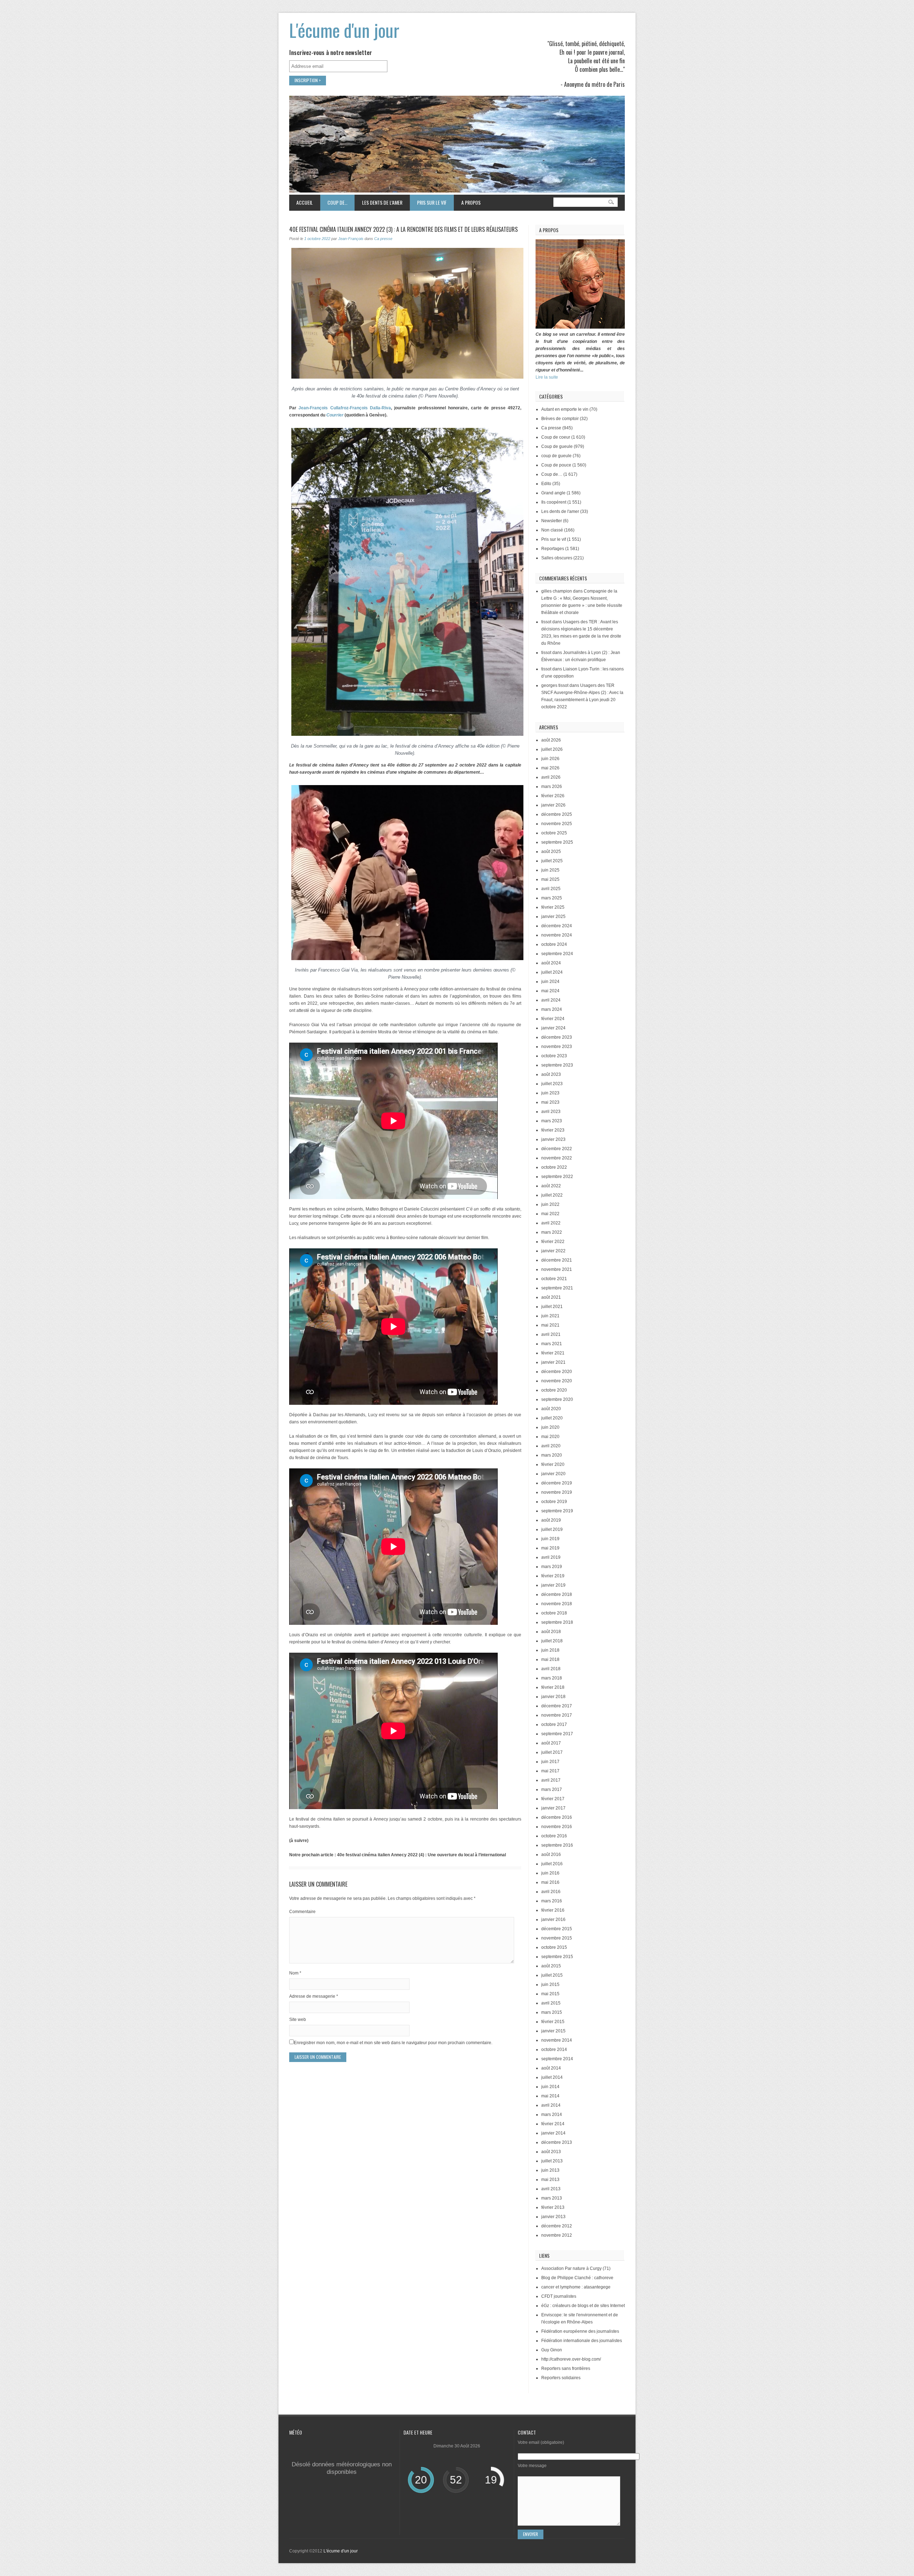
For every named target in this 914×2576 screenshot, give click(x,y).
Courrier (335, 415)
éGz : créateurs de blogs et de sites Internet (583, 2306)
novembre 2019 (557, 1492)
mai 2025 (550, 879)
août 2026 (551, 740)
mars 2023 (552, 1121)
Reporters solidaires (561, 2378)
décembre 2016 (557, 1817)
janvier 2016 (553, 1919)
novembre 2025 (557, 824)
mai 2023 (550, 1102)
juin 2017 (550, 1762)
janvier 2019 (553, 1585)
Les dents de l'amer (560, 511)
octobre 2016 (554, 1836)
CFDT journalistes (559, 2296)
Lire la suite (547, 377)
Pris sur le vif (428, 202)
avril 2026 (551, 777)
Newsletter (552, 521)
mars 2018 (552, 1678)
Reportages (553, 549)
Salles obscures (557, 558)
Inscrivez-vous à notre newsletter (331, 53)
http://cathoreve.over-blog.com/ (571, 2359)
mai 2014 (550, 2096)
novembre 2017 (557, 1715)
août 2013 (551, 2152)
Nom (295, 1973)
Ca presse (383, 239)
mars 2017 (552, 1789)
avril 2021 (551, 1334)
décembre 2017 (557, 1706)
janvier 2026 (553, 805)
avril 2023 (551, 1112)
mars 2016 (552, 1901)
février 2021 (553, 1353)
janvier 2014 (553, 2133)
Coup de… (334, 202)
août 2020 (551, 1409)
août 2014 (551, 2068)
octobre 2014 (554, 2050)
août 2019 (551, 1520)
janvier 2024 (553, 1028)
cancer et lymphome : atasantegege (576, 2287)
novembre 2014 (557, 2040)
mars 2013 (552, 2198)
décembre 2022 (557, 1149)
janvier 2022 (553, 1251)
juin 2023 (550, 1093)
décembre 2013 (557, 2142)
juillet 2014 (552, 2077)
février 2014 (553, 2124)
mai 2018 (550, 1659)
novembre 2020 (557, 1381)
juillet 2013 (552, 2161)
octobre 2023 (554, 1056)
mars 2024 (552, 1009)
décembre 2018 (557, 1594)
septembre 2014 (557, 2059)
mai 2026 (550, 768)
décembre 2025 (557, 814)
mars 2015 (552, 2012)
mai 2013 (550, 2180)
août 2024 (551, 963)
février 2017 (553, 1799)
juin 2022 (550, 1204)
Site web (298, 2020)
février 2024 (553, 1019)
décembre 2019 (557, 1483)
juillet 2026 (552, 749)
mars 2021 (552, 1344)
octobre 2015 (554, 1947)
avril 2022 (551, 1223)
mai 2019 (550, 1548)
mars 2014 (552, 2115)
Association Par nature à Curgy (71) (576, 2268)
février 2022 (553, 1242)
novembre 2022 (557, 1158)
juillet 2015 (552, 1975)
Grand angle (553, 493)
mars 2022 (552, 1232)
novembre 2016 (557, 1827)
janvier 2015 (553, 2031)
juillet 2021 (552, 1307)
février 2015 (553, 2022)
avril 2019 (551, 1557)
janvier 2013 (553, 2217)
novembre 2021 (557, 1269)
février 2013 (553, 2207)
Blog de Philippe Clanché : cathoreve (577, 2278)
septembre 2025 (557, 842)
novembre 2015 (557, 1938)
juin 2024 (550, 982)
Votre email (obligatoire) (541, 2442)
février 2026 (553, 796)
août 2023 (551, 1074)
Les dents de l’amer (378, 202)
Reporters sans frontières (566, 2368)
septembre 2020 (557, 1399)
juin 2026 (550, 759)
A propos (471, 202)
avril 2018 (551, 1669)
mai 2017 (550, 1771)
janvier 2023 (553, 1139)
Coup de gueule (557, 446)
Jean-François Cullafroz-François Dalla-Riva (345, 408)
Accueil (305, 202)
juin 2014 (550, 2087)
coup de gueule (556, 456)
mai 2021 (550, 1325)
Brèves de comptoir (560, 419)
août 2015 (551, 1966)
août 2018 (551, 1632)
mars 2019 (552, 1567)
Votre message (532, 2466)
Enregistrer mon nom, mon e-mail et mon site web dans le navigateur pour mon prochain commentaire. (393, 2043)
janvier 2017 (553, 1808)
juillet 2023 (552, 1084)
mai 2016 (550, 1882)
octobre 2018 (554, 1613)
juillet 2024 (552, 972)
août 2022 (551, 1186)
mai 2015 (550, 1994)
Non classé (552, 530)
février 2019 (553, 1576)
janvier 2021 (553, 1362)
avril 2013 (551, 2189)
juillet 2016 (552, 1864)
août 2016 (551, 1854)
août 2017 (551, 1743)
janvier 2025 (553, 917)
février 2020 (553, 1464)
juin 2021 (550, 1316)
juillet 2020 (552, 1418)
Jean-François (351, 239)
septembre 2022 (557, 1177)
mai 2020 (550, 1437)
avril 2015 (551, 2003)
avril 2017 (551, 1780)
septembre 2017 (557, 1734)
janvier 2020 (553, 1474)
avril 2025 (551, 889)
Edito (546, 484)
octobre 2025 (554, 833)
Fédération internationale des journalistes (582, 2341)
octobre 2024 (554, 944)
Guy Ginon (552, 2350)
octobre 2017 (554, 1724)
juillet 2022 (552, 1195)
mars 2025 (552, 898)
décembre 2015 (557, 1929)
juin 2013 (550, 2170)
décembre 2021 (557, 1260)
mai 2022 (550, 1214)
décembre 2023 (557, 1037)
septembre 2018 (557, 1622)
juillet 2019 (552, 1529)
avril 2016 (551, 1892)
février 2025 (553, 907)
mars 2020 (552, 1455)
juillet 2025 (552, 861)
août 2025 (551, 852)
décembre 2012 (557, 2226)
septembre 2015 (557, 1957)
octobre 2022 (554, 1167)
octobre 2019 (554, 1502)
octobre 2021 (554, 1279)
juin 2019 (550, 1539)
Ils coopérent (554, 502)
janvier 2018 (553, 1697)
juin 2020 (550, 1427)
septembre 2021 (557, 1288)
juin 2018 (550, 1650)
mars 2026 (552, 787)
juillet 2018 (552, 1641)
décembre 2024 (557, 926)
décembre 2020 (557, 1372)
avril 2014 (551, 2105)
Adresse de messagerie (314, 1996)
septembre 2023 (557, 1065)
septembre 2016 (557, 1845)
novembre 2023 (557, 1047)
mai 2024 (550, 991)
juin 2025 (550, 870)
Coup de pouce (556, 465)
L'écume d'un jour (344, 30)
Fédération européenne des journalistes (580, 2331)
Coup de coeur (556, 437)
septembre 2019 (557, 1511)
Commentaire (302, 1912)
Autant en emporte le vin (565, 409)
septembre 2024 (557, 954)
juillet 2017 (552, 1752)
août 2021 (551, 1297)
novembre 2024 (557, 935)
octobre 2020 (554, 1390)
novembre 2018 (557, 1604)
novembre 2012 (557, 2235)
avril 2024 (551, 1000)
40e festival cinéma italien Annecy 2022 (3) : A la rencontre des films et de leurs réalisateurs (403, 229)
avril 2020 (551, 1446)
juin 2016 (550, 1873)
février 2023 (553, 1130)
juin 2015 (550, 1985)
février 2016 (553, 1910)
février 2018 (553, 1687)
